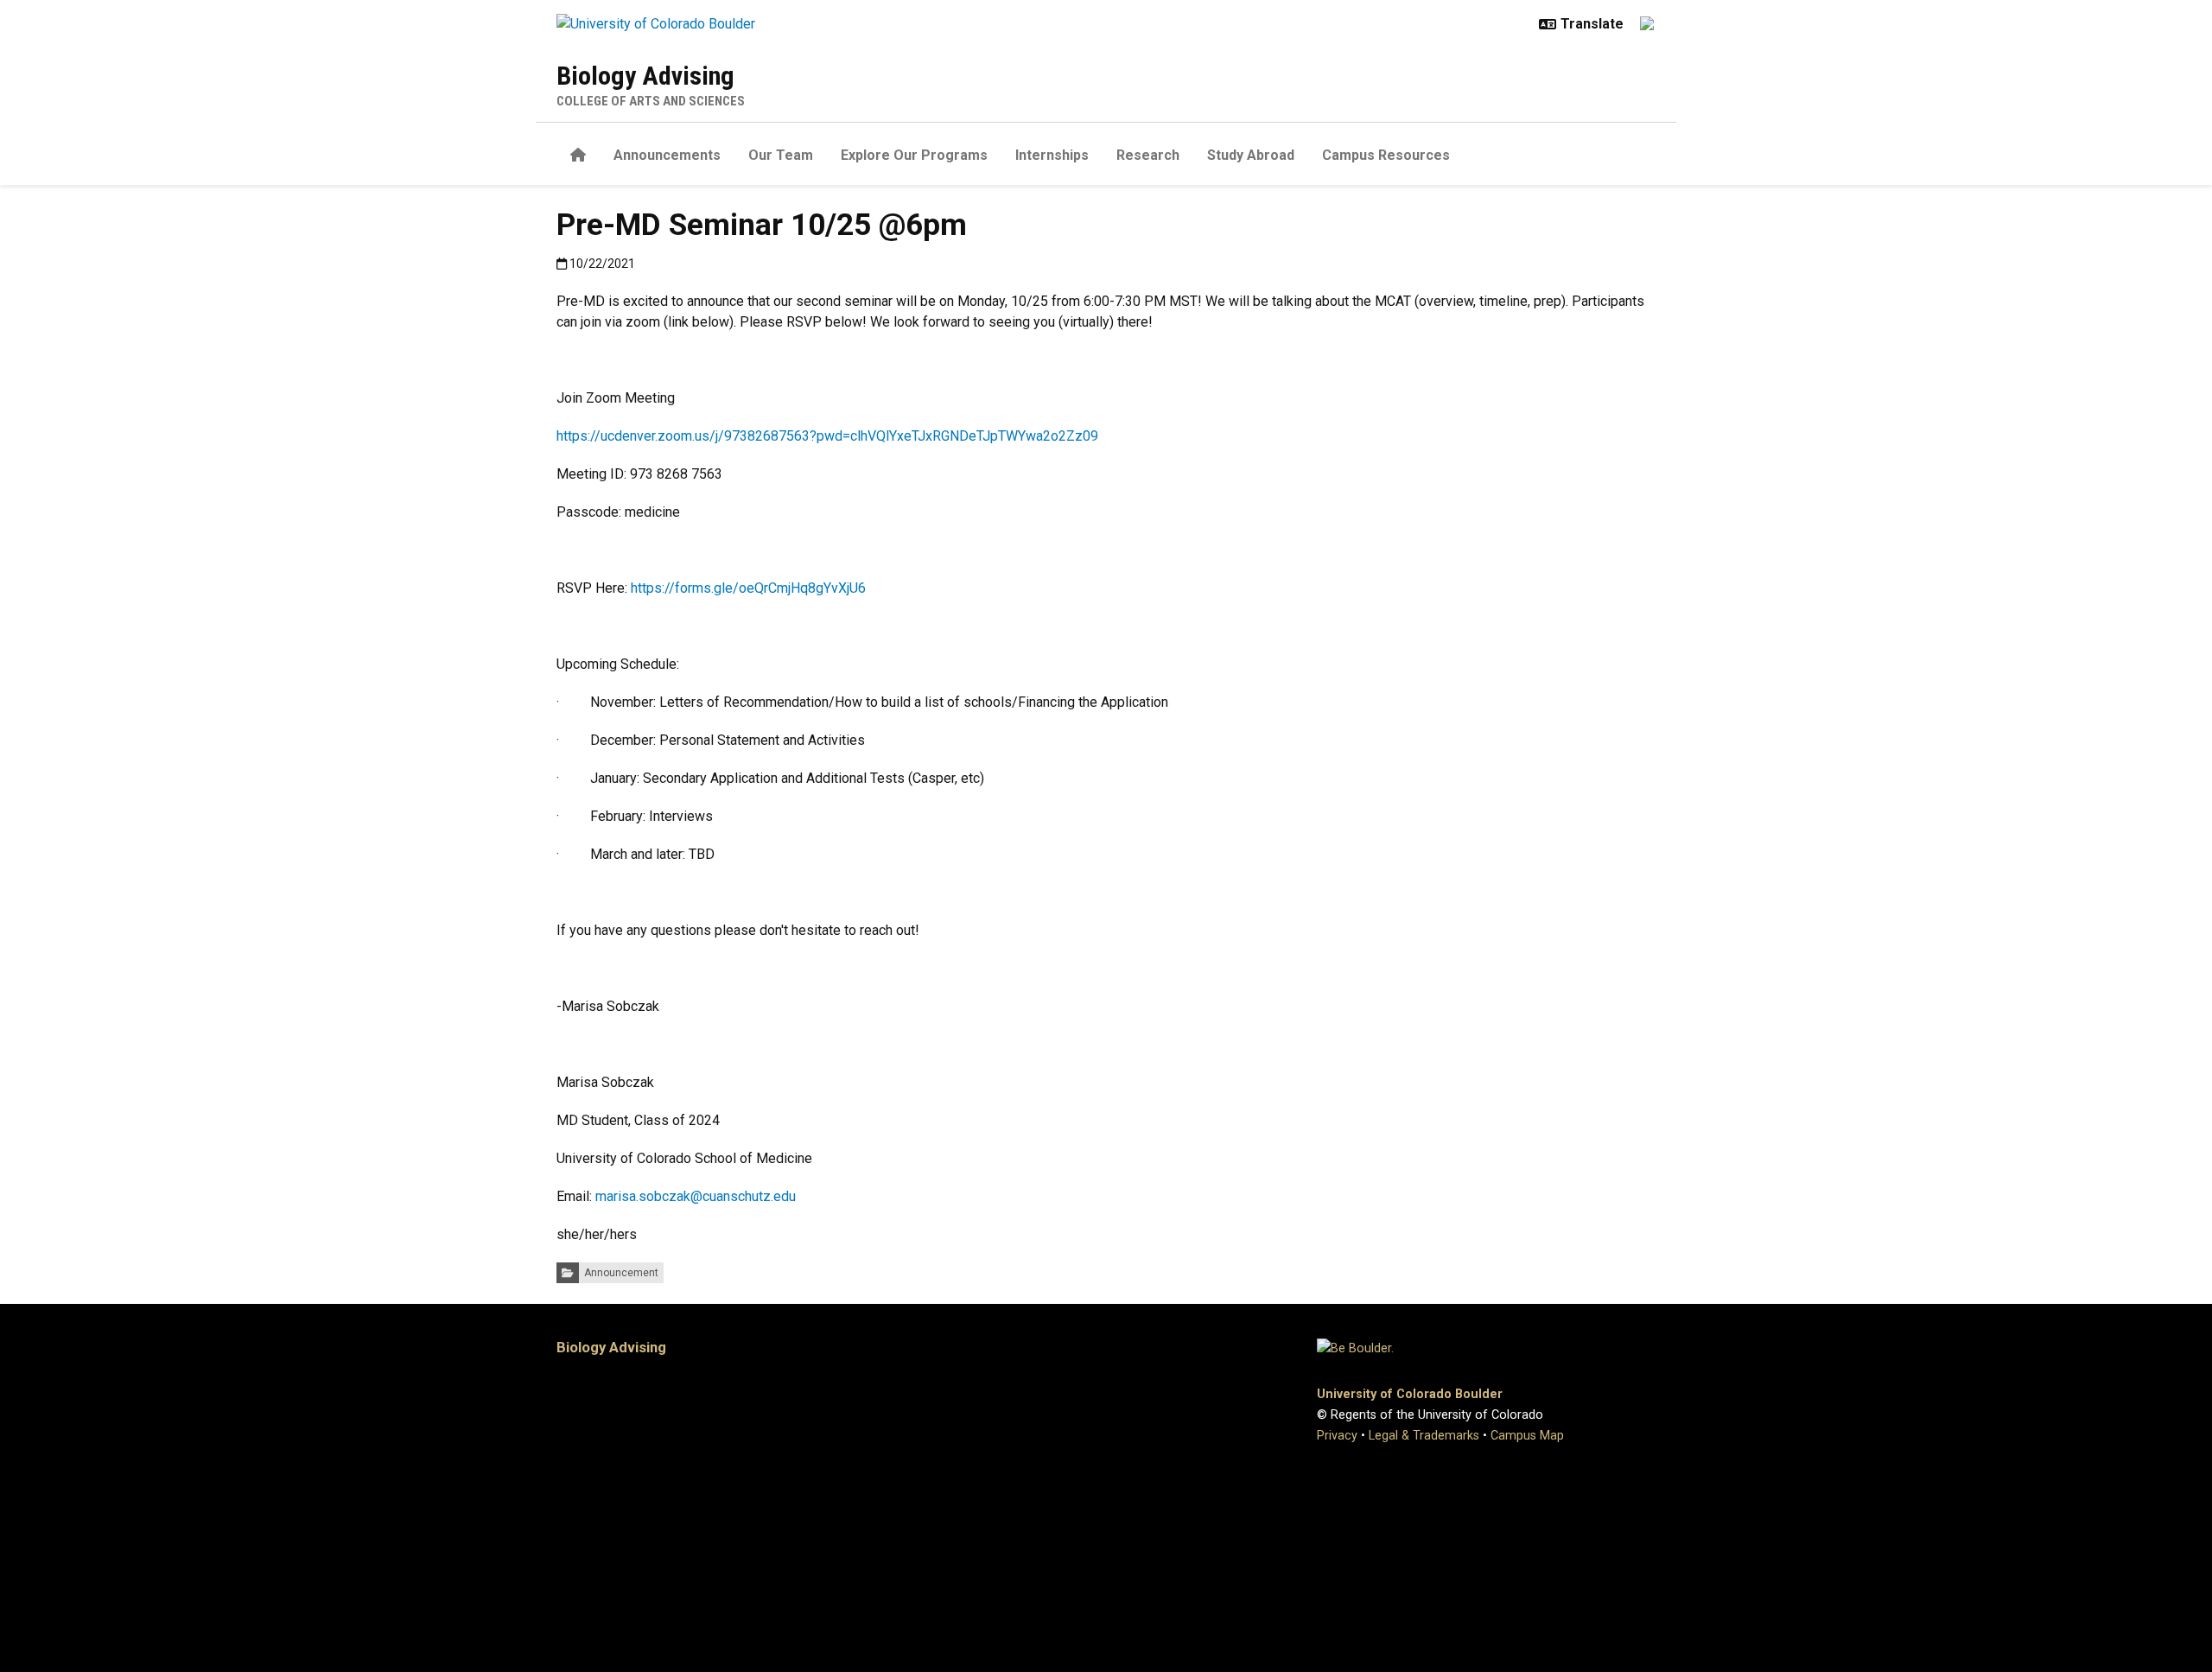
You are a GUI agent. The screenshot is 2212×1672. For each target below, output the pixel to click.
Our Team (781, 155)
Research (1148, 155)
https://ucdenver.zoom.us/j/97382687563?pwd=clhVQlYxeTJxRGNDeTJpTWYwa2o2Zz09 (827, 436)
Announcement (621, 1273)
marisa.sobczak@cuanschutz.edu (696, 1196)
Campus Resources (1386, 155)
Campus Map (1527, 1436)
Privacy (1337, 1436)
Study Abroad (1251, 155)
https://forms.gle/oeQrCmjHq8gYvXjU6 (748, 588)
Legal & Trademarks (1424, 1436)
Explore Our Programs (914, 155)
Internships (1052, 155)
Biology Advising (645, 76)
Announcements (667, 155)
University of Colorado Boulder (1410, 1394)
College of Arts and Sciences (651, 101)
